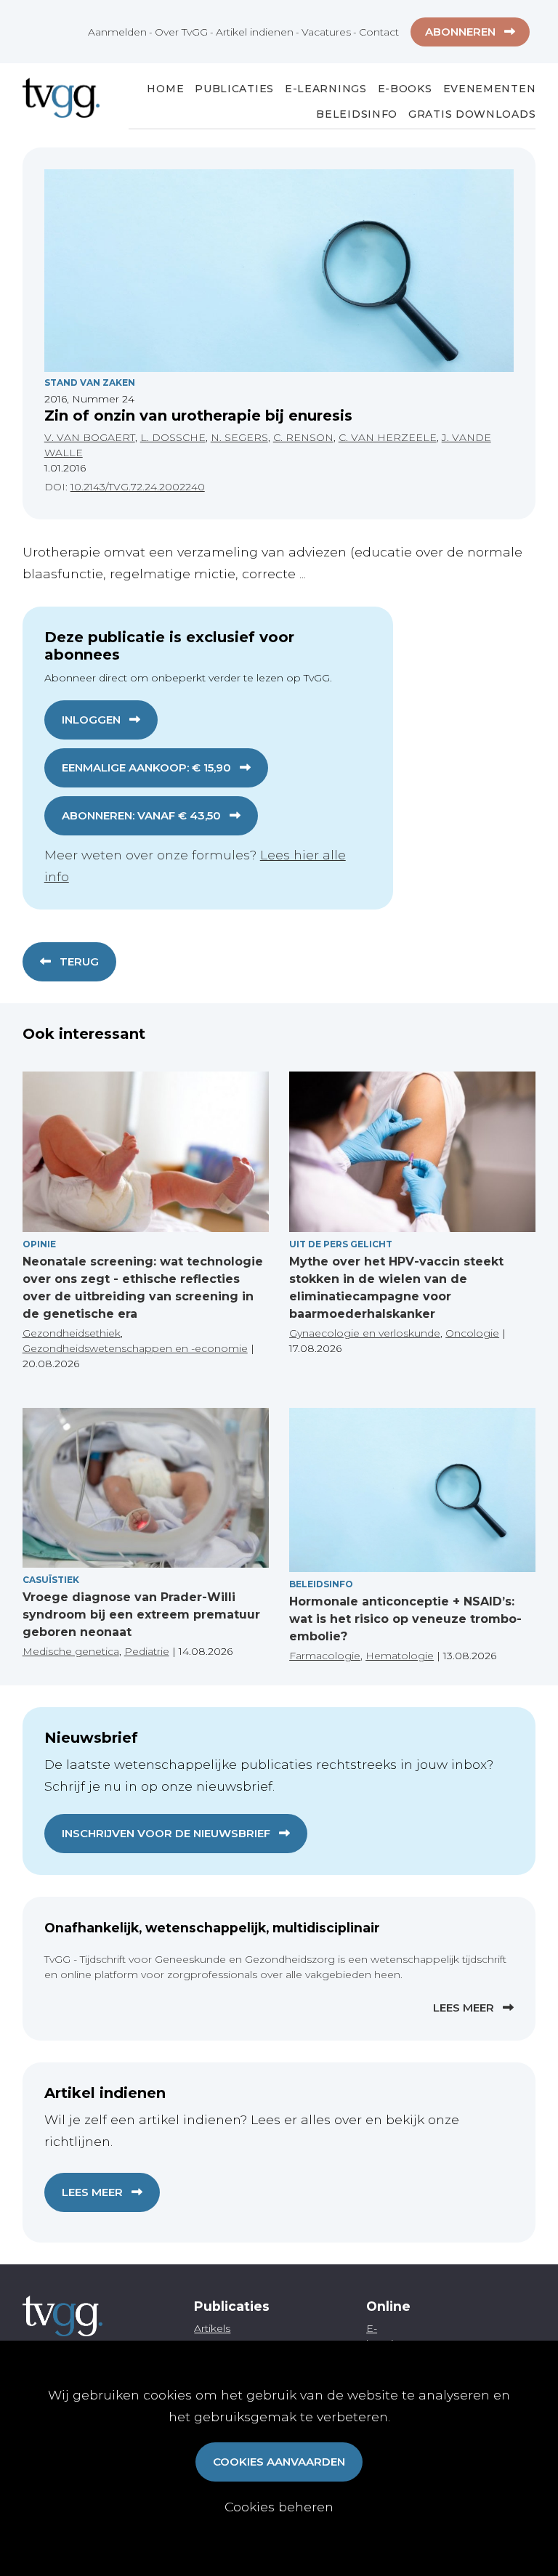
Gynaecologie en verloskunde (365, 1333)
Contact (379, 32)
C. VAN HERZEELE (388, 437)
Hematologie (400, 1656)
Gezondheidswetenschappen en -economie (135, 1348)
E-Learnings (326, 89)
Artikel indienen (255, 32)
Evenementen (490, 89)
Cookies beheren (279, 2507)
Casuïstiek (51, 1580)
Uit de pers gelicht (341, 1244)
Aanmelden (117, 32)
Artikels (212, 2328)
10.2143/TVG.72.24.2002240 (138, 487)
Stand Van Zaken (90, 382)
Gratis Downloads (472, 114)
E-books (405, 89)
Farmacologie (325, 1656)
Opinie (39, 1244)
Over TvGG (181, 32)
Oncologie (472, 1333)
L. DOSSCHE (173, 437)
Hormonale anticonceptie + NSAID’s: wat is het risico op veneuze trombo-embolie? (405, 1619)
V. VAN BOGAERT (90, 437)
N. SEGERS (239, 437)
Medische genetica (71, 1651)
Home (165, 89)
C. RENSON (303, 437)
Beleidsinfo (357, 114)
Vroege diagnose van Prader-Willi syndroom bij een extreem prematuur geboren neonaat (141, 1615)
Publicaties (234, 89)
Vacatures (326, 32)
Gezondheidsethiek (72, 1333)
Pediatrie (147, 1651)
